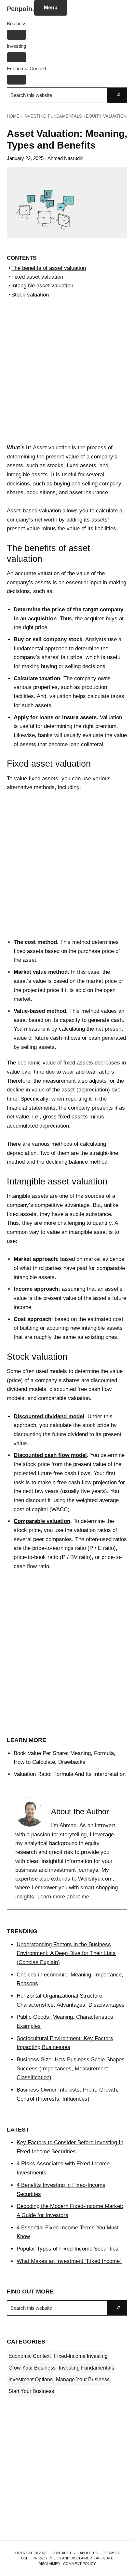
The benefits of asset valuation (49, 268)
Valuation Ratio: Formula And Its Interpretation (70, 1774)
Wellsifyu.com (95, 1879)
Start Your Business (31, 2391)
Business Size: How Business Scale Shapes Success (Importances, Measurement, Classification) (71, 2068)
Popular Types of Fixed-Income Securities (67, 2249)
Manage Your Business (83, 2379)
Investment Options (31, 2379)
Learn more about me (63, 1897)
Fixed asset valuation (37, 277)
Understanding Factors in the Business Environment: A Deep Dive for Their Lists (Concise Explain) (66, 1953)
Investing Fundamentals (87, 2368)
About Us (89, 2553)
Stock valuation (30, 295)
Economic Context (30, 2356)
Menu (51, 8)
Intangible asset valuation (43, 286)
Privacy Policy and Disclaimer (62, 2558)
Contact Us (63, 2553)
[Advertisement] (67, 374)
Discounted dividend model (49, 1416)
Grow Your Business (32, 2368)
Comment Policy (79, 2564)
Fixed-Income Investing (81, 2356)
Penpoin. (20, 9)
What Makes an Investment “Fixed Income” (69, 2261)
